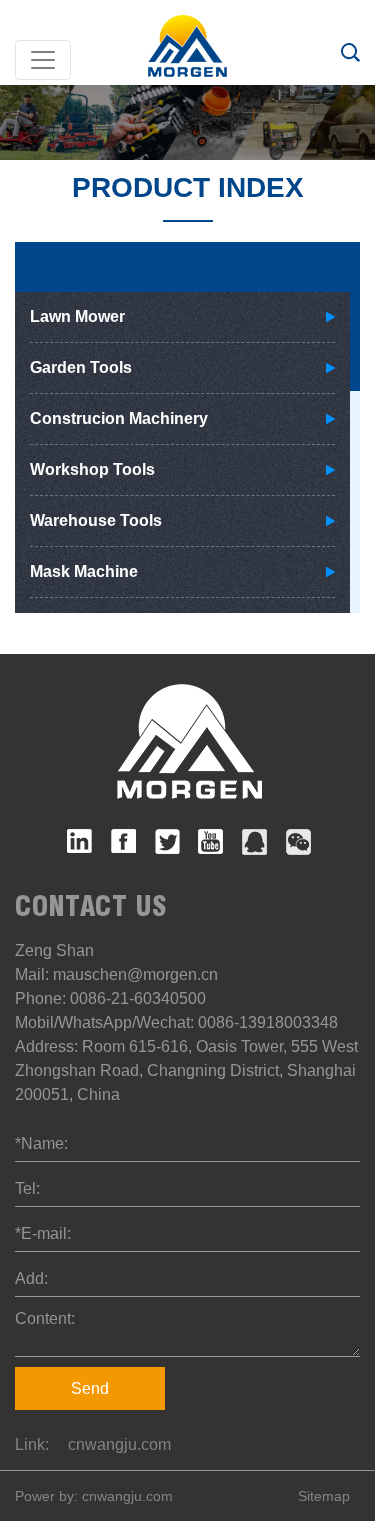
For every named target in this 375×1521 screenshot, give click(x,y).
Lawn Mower (77, 316)
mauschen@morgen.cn (135, 974)
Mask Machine (84, 571)
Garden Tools (81, 367)
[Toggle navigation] (43, 60)
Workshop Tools (92, 469)
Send (90, 1388)
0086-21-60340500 (138, 998)
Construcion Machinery (119, 418)
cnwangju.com (119, 1444)
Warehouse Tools (96, 520)
